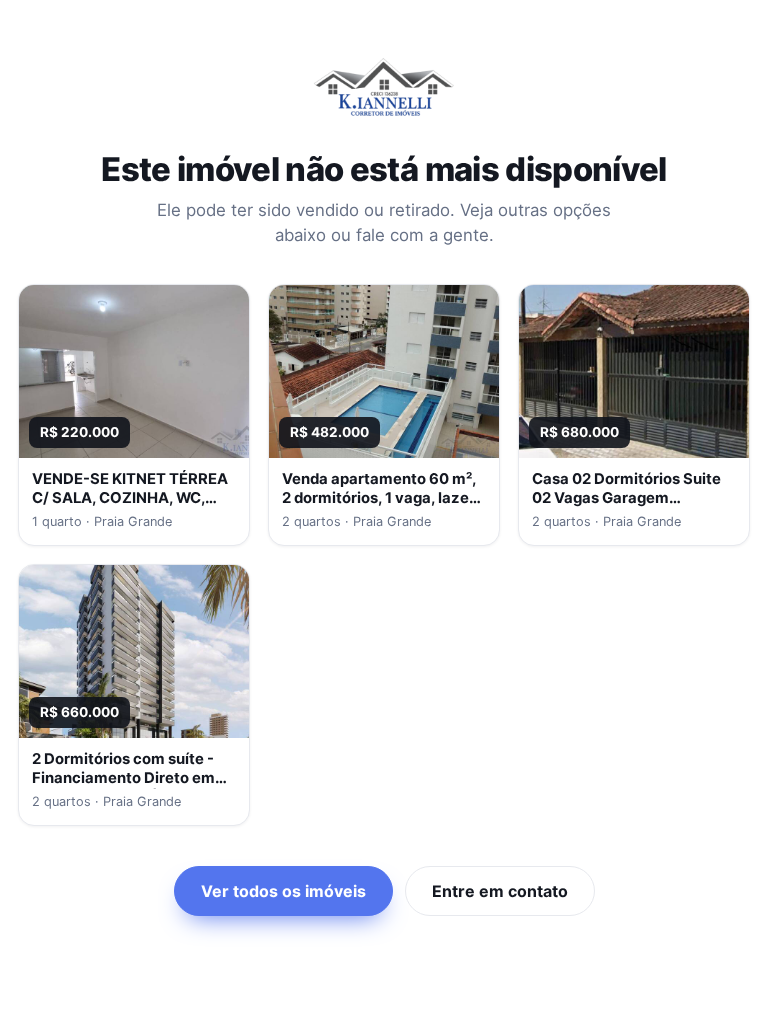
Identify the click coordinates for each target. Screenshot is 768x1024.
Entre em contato (500, 891)
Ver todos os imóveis (283, 891)
